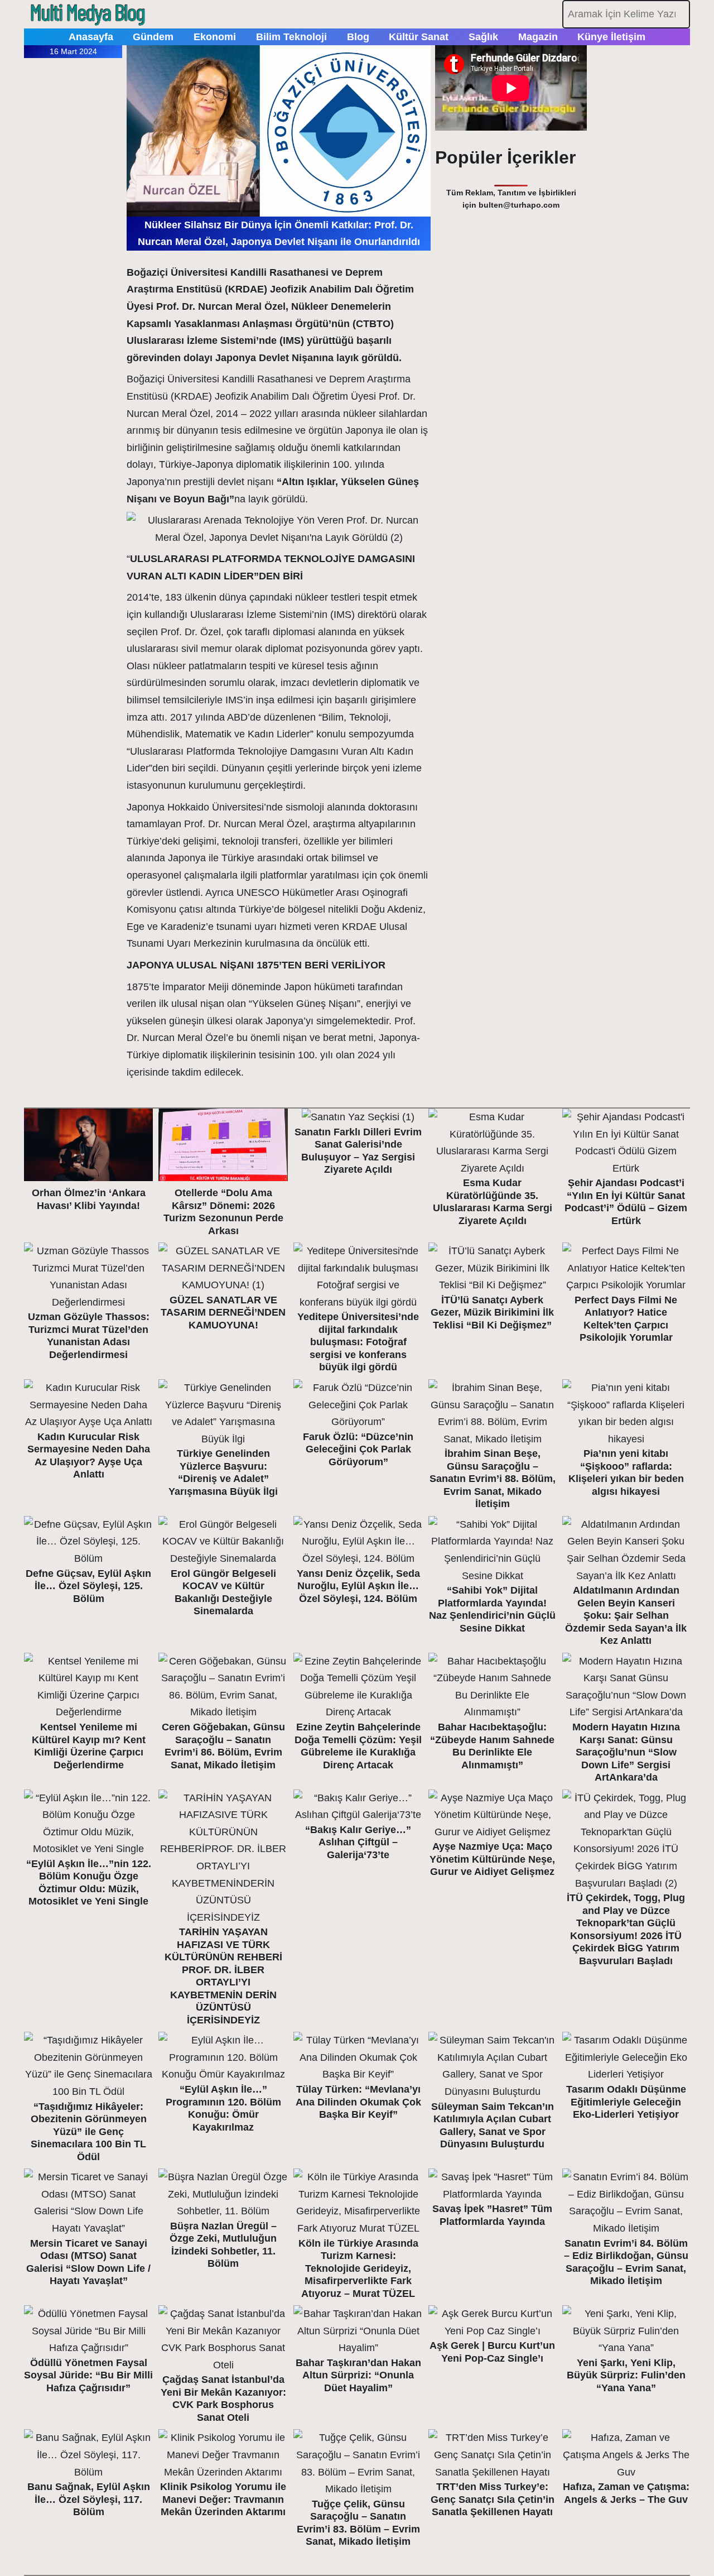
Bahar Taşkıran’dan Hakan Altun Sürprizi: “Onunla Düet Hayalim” (358, 2375)
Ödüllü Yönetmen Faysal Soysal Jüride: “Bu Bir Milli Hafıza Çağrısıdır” (88, 2375)
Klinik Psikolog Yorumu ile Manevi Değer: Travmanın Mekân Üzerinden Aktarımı (223, 2499)
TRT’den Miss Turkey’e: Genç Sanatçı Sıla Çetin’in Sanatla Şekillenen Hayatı (493, 2499)
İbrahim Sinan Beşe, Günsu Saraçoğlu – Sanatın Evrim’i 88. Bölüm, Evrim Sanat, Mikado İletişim (493, 1479)
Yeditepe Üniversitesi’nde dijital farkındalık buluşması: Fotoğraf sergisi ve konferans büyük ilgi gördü (358, 1342)
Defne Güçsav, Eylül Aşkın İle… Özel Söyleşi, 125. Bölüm (88, 1586)
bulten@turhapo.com (519, 205)
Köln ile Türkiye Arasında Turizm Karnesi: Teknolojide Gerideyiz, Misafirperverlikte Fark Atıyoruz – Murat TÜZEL (358, 2268)
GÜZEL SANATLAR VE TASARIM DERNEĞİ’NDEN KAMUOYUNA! (223, 1313)
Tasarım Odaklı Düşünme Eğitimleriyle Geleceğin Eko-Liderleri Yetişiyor (626, 2102)
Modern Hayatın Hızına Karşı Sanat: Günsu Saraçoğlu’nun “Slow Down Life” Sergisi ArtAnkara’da (626, 1752)
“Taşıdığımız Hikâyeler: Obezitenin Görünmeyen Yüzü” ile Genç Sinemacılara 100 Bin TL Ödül (89, 2132)
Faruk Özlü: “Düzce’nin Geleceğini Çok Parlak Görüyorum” (358, 1449)
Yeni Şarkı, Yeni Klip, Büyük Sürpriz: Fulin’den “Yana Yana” (626, 2375)
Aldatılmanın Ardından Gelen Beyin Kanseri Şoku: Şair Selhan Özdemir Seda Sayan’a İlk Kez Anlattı (626, 1615)
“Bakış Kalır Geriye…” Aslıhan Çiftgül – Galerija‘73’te (358, 1842)
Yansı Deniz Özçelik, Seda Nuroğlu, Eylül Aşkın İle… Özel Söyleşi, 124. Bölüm (358, 1586)
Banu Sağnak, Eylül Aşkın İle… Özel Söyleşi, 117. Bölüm (89, 2499)
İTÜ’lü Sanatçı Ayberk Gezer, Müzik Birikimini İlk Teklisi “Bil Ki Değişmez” (492, 1313)
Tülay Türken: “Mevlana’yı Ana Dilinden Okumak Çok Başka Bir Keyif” (358, 2102)
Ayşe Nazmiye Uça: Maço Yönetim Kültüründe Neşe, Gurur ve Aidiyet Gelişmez (492, 1859)
